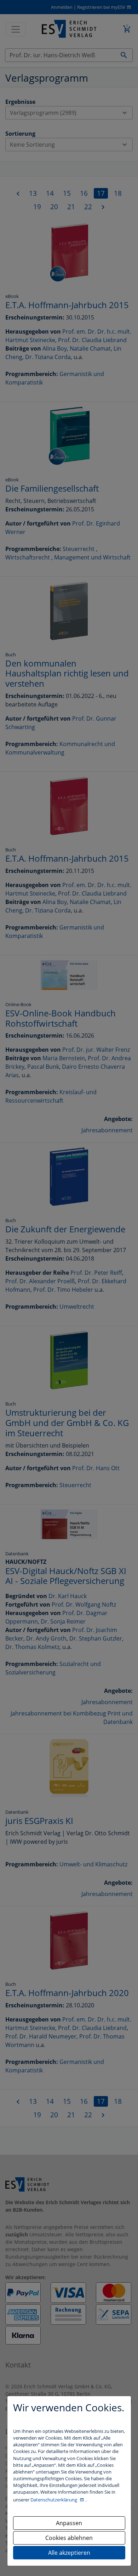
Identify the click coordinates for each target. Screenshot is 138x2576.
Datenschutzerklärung (54, 2500)
